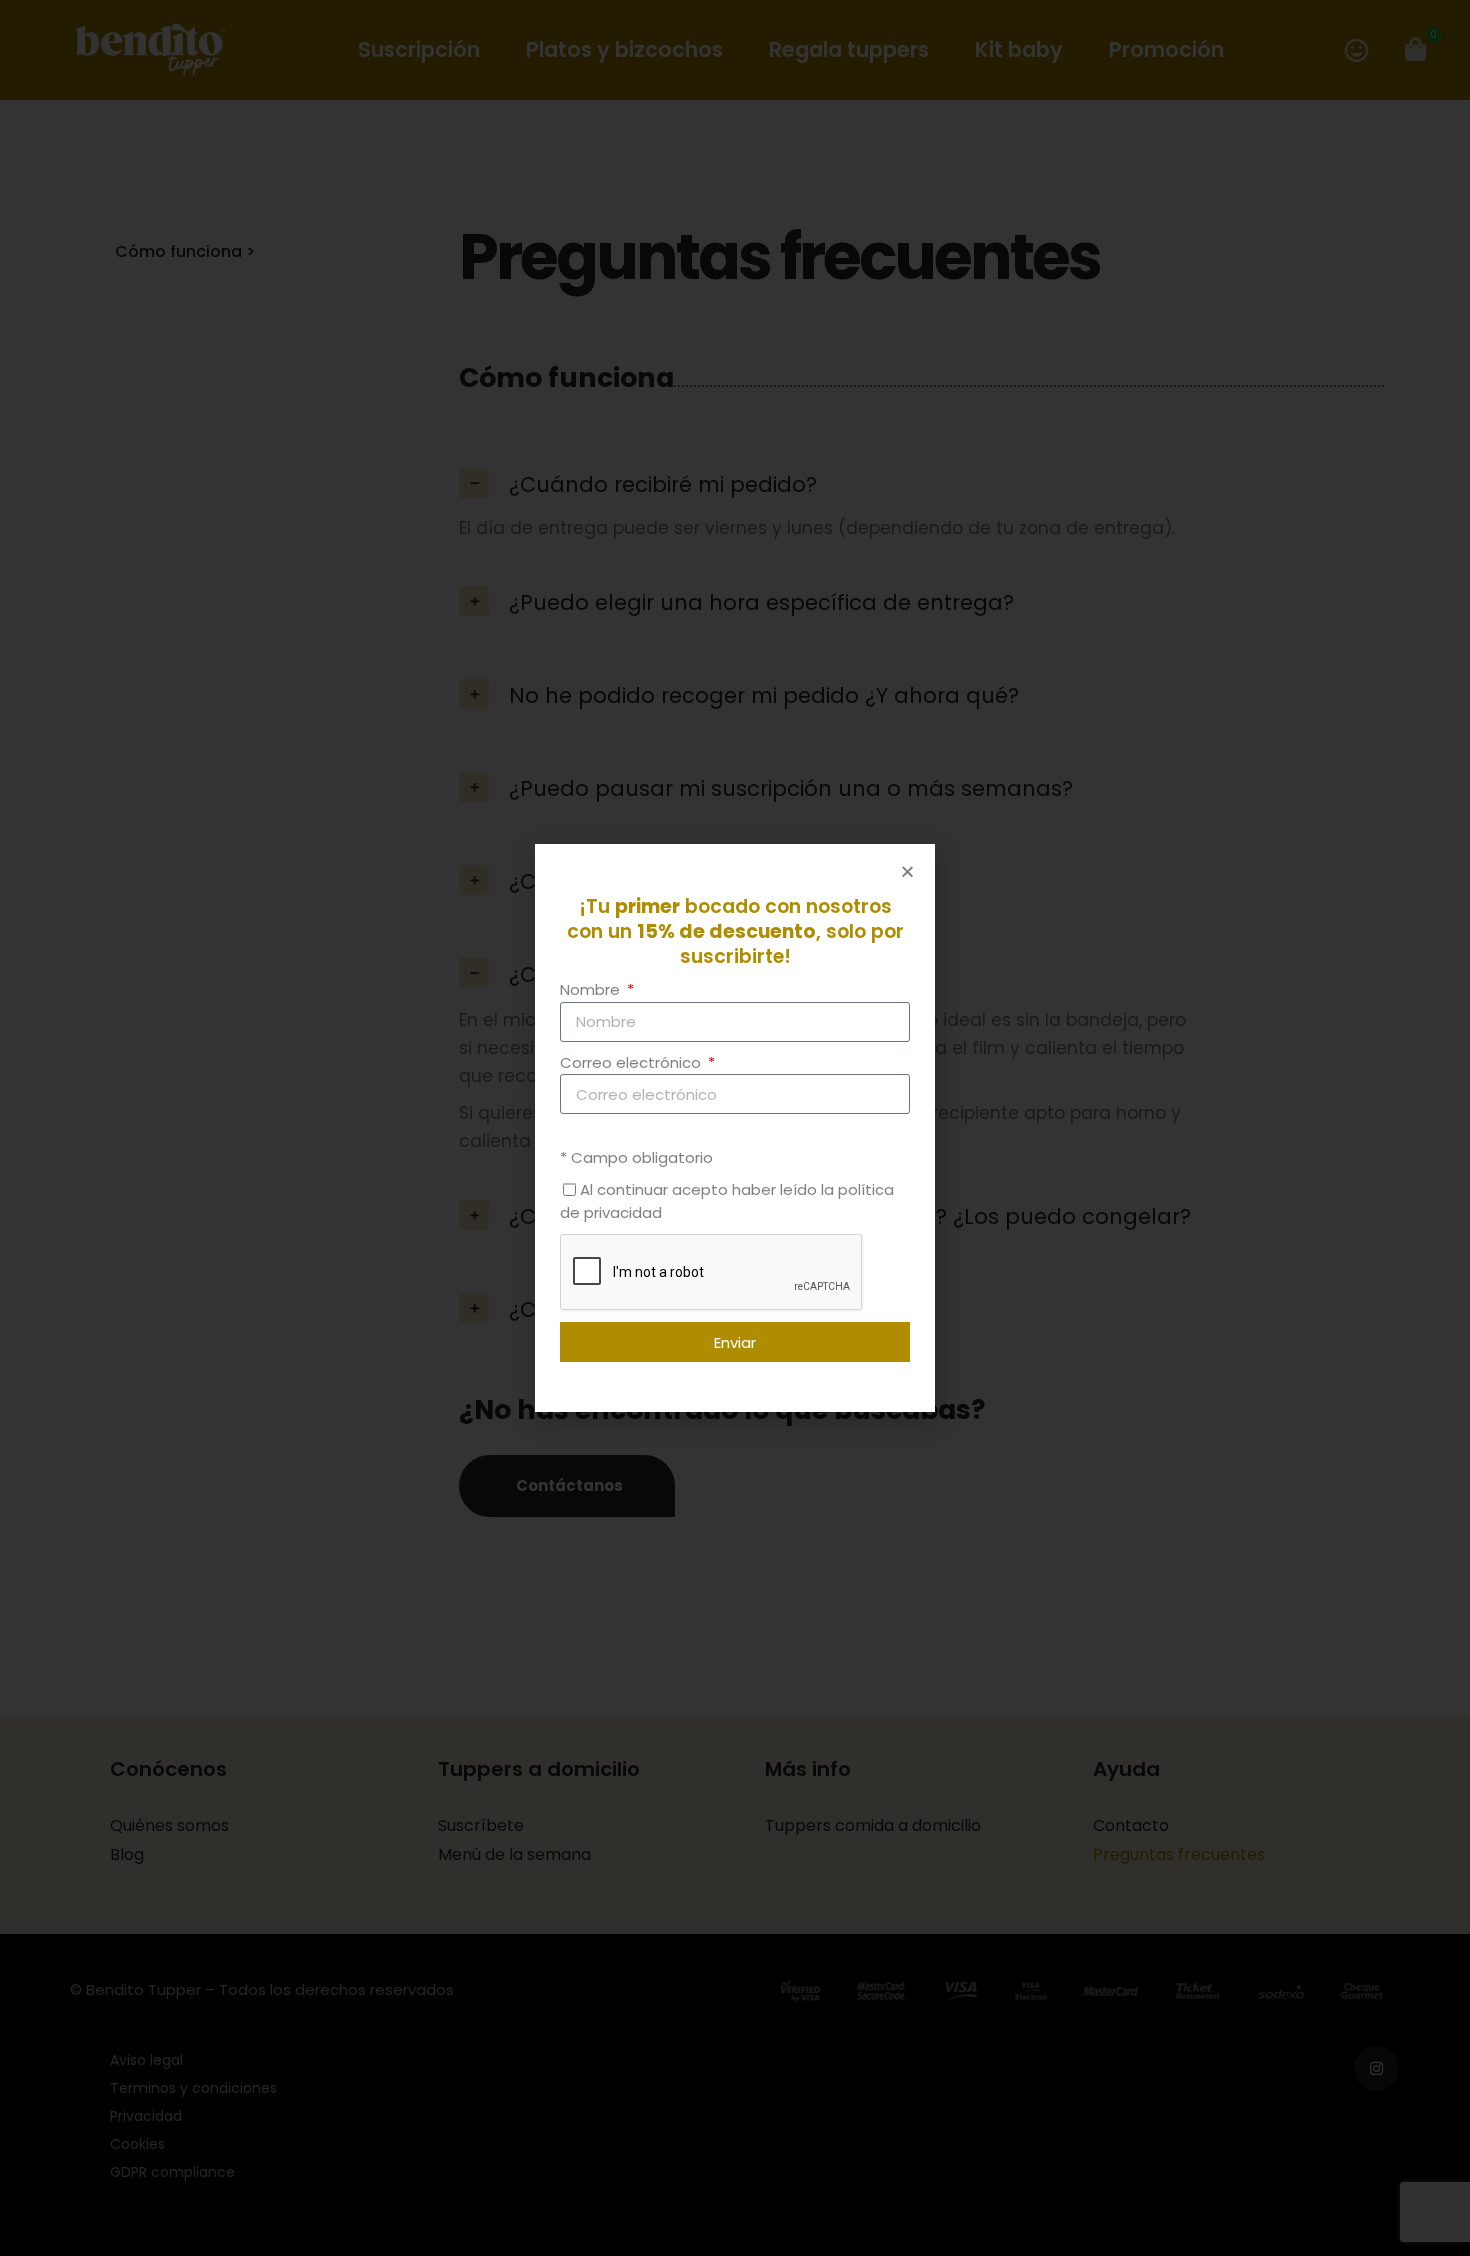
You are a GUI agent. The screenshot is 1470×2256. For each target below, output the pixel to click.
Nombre (592, 989)
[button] (907, 871)
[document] (735, 1128)
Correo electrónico (632, 1062)
